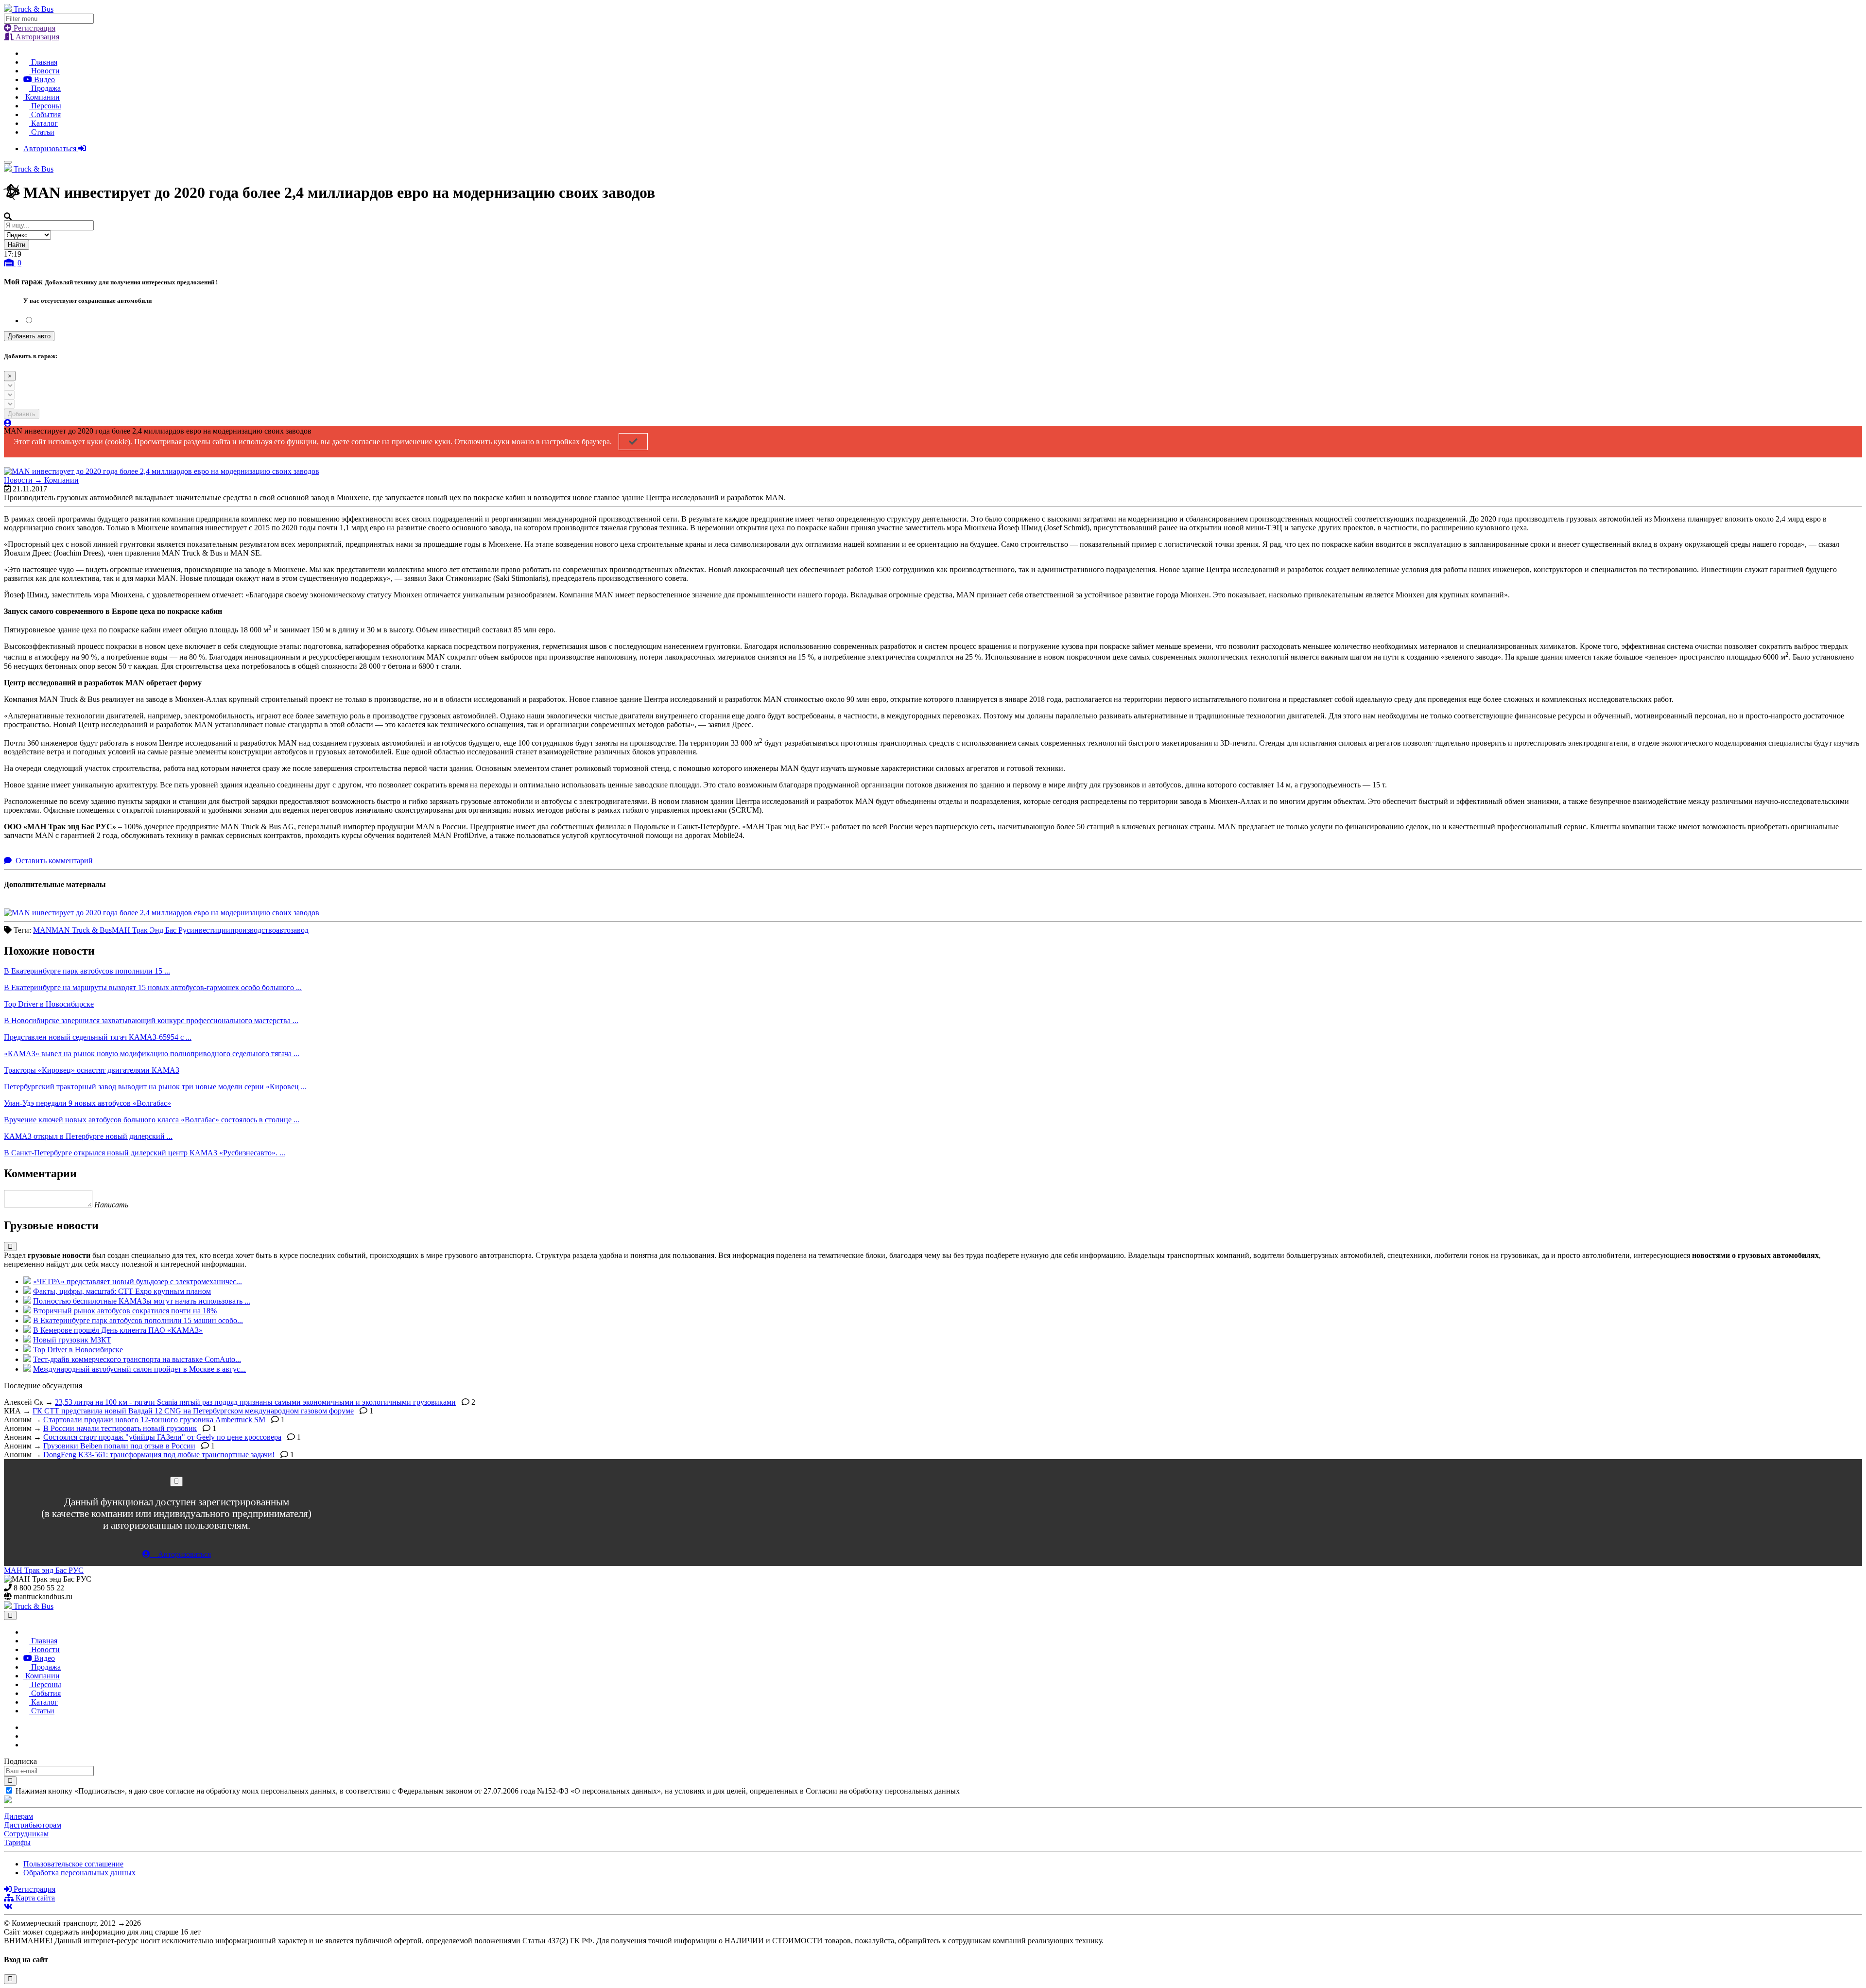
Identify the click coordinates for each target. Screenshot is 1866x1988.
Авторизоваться (51, 148)
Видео (43, 79)
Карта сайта (34, 1898)
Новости (44, 71)
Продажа (45, 88)
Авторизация (36, 37)
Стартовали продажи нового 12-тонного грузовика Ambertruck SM (154, 1420)
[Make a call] (26, 1745)
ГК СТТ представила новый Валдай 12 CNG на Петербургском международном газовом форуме (193, 1411)
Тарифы (17, 1842)
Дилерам (18, 1816)
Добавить (22, 414)
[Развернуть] (10, 1247)
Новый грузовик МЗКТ (72, 1340)
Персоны (45, 106)
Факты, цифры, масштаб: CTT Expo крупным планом (122, 1291)
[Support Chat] (26, 1736)
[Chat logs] (26, 1727)
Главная (43, 62)
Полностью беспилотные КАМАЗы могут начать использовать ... (142, 1301)
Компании (42, 97)
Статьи (42, 132)
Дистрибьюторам (33, 1825)
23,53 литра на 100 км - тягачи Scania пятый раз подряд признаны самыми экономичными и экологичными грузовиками (255, 1402)
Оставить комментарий (53, 861)
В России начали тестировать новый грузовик (120, 1428)
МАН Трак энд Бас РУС (44, 1570)
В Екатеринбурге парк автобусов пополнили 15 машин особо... (138, 1320)
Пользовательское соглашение (73, 1864)
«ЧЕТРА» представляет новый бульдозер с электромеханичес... (138, 1282)
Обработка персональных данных (79, 1873)
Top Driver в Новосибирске (78, 1350)
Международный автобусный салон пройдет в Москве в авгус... (139, 1369)
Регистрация (34, 28)
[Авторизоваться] (8, 423)
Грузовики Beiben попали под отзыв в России (119, 1446)
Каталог (43, 123)
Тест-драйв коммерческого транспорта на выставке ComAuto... (137, 1359)
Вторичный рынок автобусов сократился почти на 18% (125, 1311)
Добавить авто (29, 336)
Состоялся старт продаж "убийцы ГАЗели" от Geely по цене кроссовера (162, 1437)
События (45, 114)
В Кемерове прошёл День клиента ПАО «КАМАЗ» (118, 1330)
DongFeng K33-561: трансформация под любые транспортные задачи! (159, 1455)
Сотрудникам (26, 1834)
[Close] (176, 1481)
